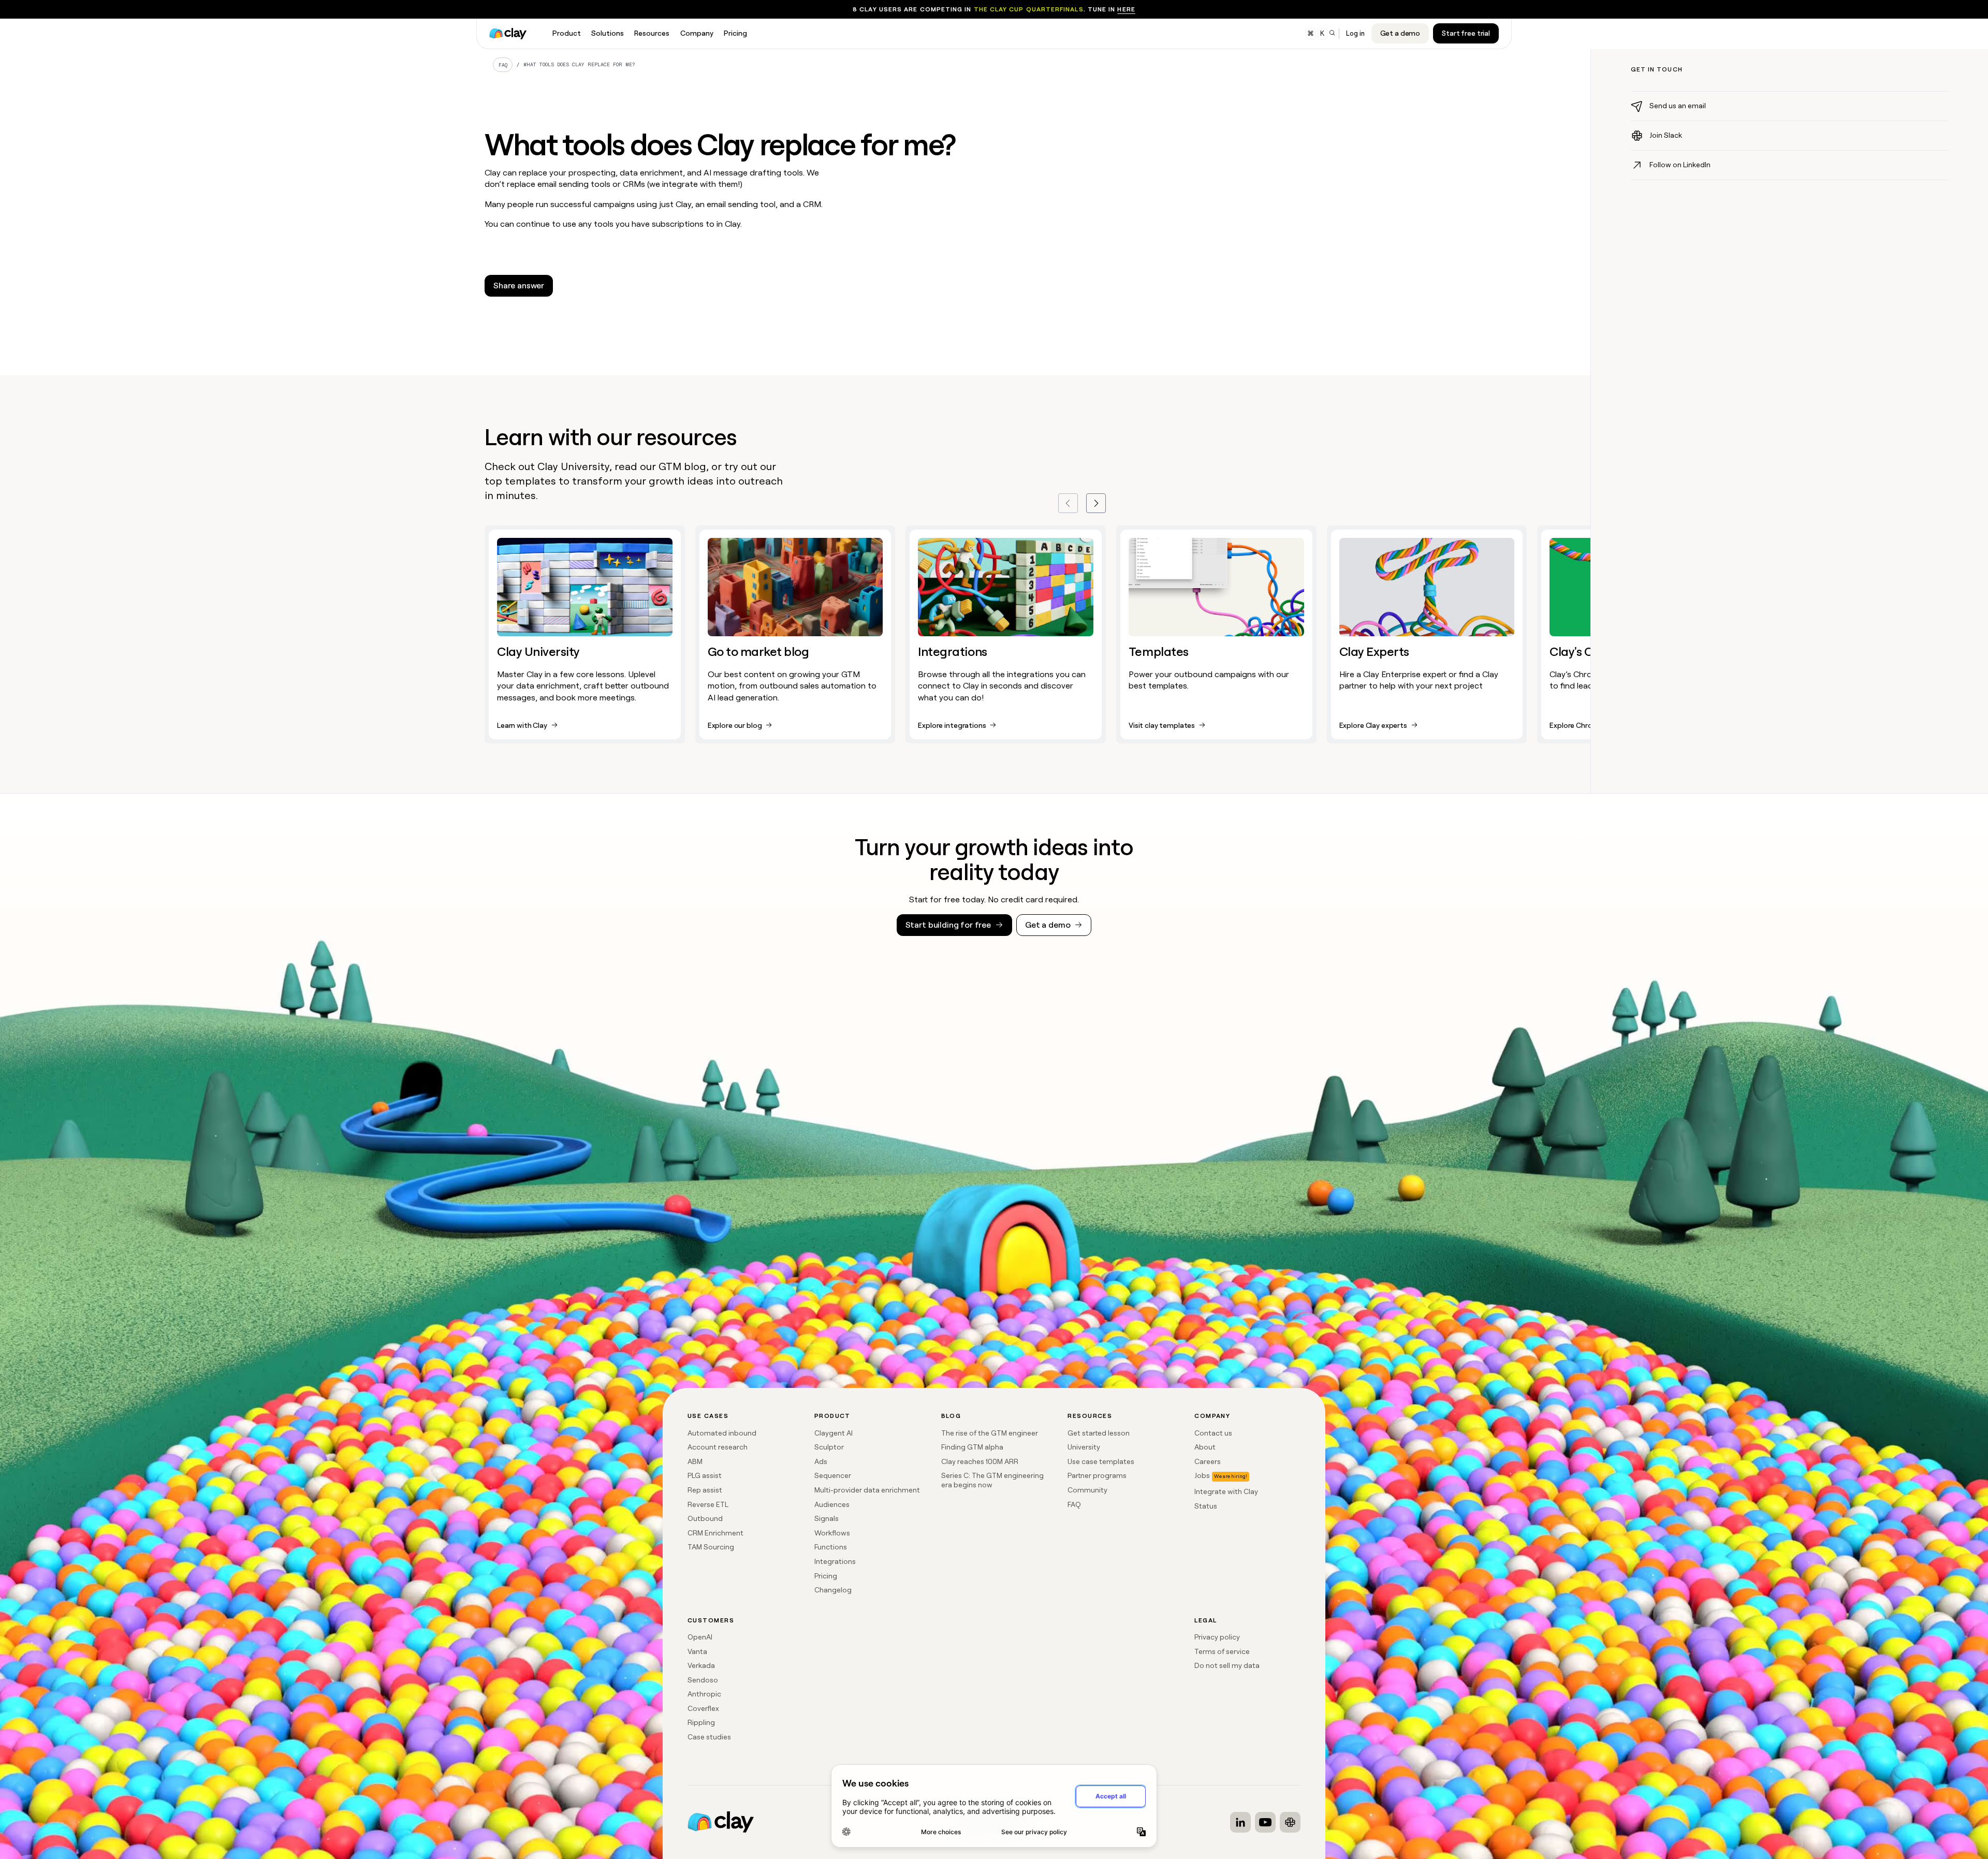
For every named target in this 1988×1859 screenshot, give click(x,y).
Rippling (701, 1722)
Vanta (697, 1651)
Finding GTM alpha (972, 1447)
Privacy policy (1217, 1637)
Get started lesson (1099, 1433)
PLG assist (705, 1475)
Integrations (835, 1561)
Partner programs (1097, 1475)
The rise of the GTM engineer (990, 1433)
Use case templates (1101, 1461)
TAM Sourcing (711, 1547)
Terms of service (1222, 1651)
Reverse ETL (708, 1504)
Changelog (833, 1590)
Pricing (826, 1576)
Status (1206, 1506)
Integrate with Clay (1226, 1491)
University (1084, 1447)
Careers (1208, 1461)
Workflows (832, 1533)
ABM (695, 1461)
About (1205, 1447)
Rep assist (705, 1490)
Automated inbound (722, 1433)
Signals (827, 1518)
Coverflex (703, 1708)
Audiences (832, 1504)
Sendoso (703, 1680)
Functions (831, 1547)
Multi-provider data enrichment (867, 1490)
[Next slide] (1096, 503)
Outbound (705, 1518)
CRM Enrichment (715, 1533)
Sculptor (829, 1447)
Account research (718, 1447)
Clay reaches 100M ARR (980, 1461)
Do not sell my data (1227, 1665)
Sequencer (833, 1475)
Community (1087, 1490)
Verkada (701, 1665)
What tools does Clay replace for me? (579, 64)
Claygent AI (834, 1433)
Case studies (709, 1737)
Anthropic (704, 1694)
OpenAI (700, 1637)
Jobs (1202, 1475)
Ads (821, 1461)
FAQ (503, 65)
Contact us (1213, 1433)
